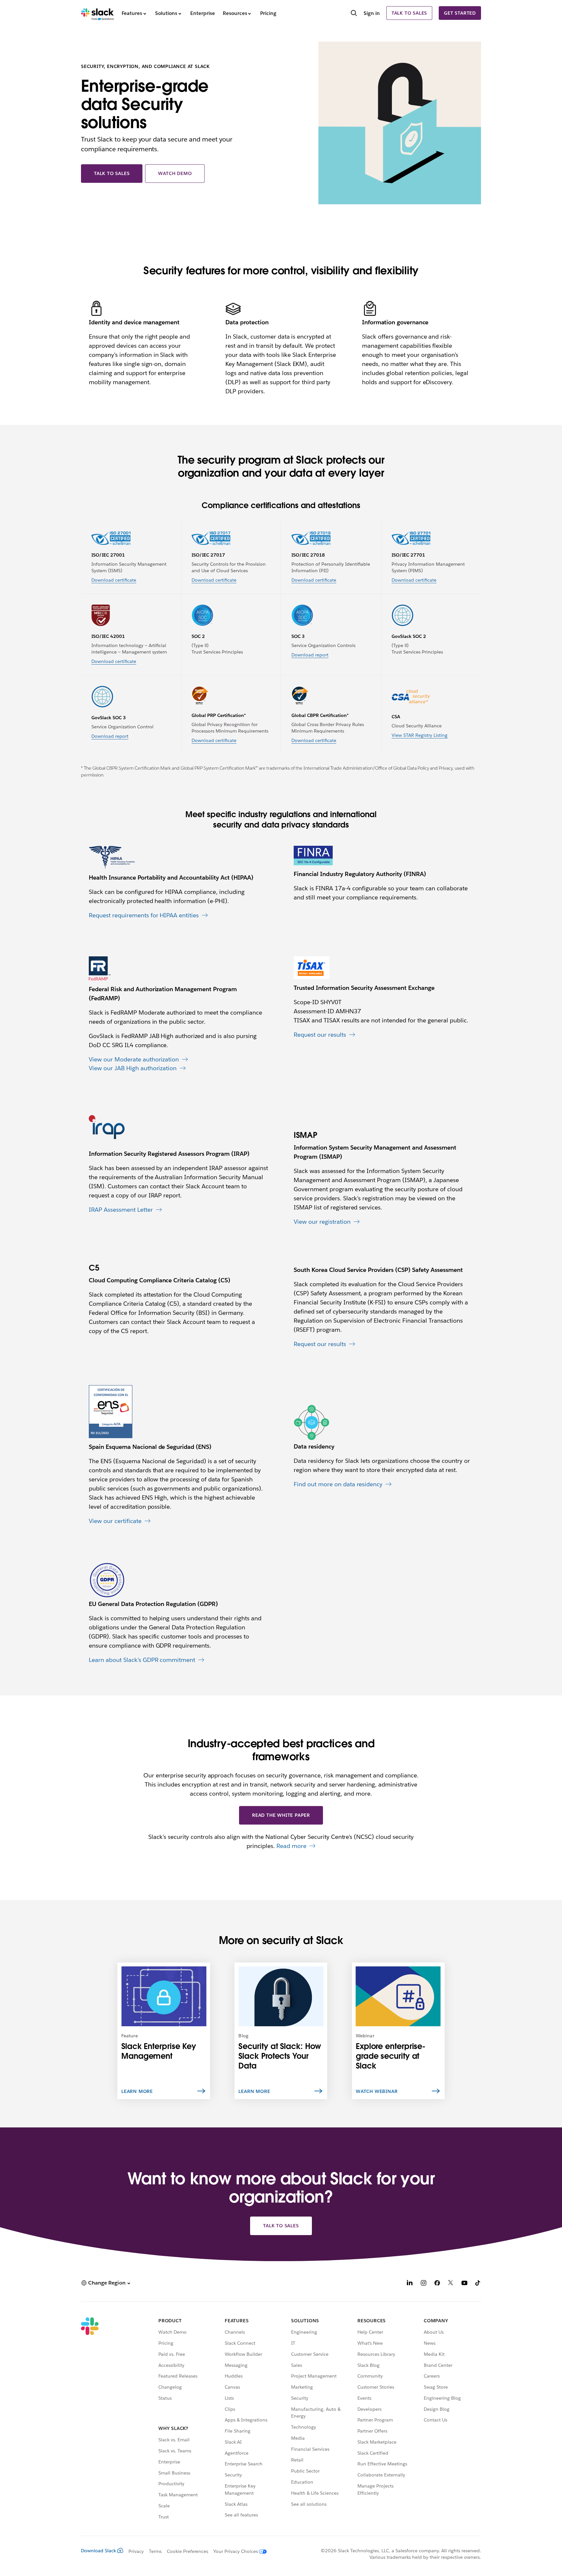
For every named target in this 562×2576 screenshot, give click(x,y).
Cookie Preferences (188, 2551)
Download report (310, 655)
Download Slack (99, 2551)
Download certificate (114, 580)
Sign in (372, 13)
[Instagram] (423, 2284)
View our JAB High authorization (133, 1068)
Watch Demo (175, 173)
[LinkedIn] (410, 2284)
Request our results (320, 1035)
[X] (451, 2284)
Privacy (136, 2551)
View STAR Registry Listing (420, 735)
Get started (460, 13)
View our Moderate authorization (134, 1059)
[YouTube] (464, 2284)
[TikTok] (478, 2284)
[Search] (354, 14)
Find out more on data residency (338, 1484)
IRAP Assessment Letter (121, 1210)
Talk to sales (409, 13)
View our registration (322, 1222)
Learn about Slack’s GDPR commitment (142, 1660)
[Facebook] (437, 2284)
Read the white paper (281, 1815)
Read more (291, 1846)
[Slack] (97, 13)
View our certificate (115, 1521)
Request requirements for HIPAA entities (144, 915)
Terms (155, 2551)
